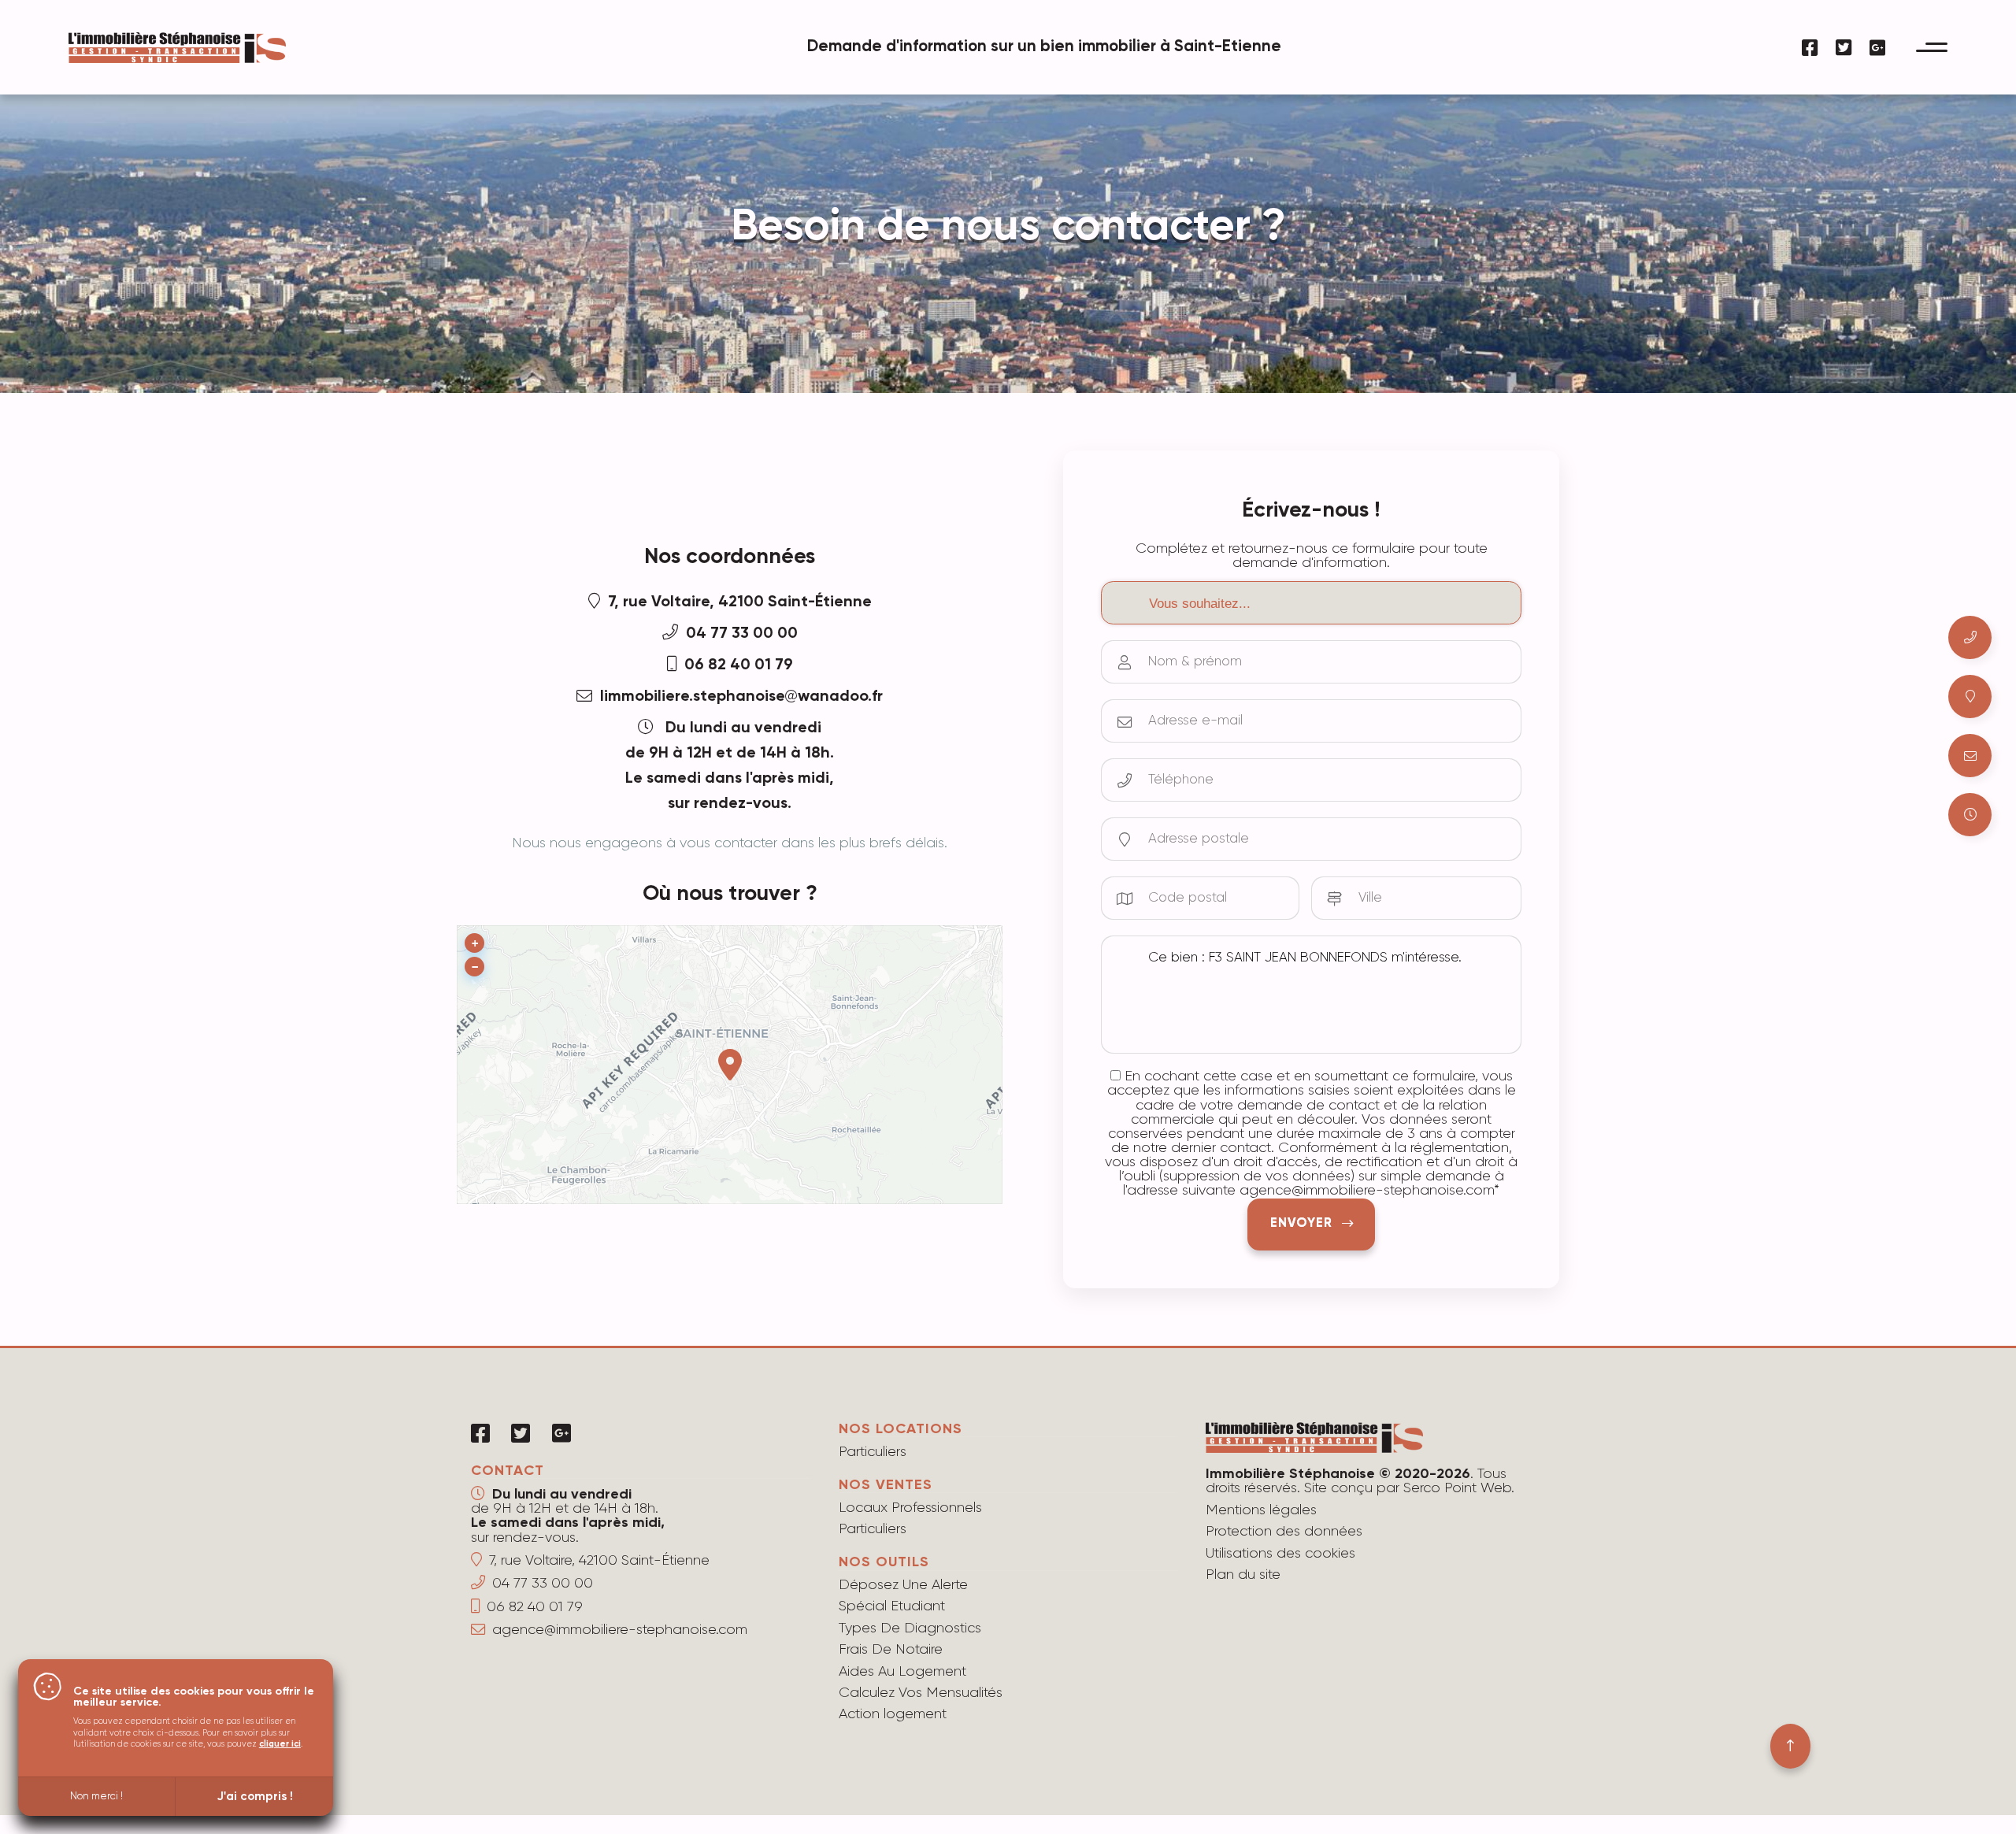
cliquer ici (280, 1744)
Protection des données (1284, 1532)
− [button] (475, 967)
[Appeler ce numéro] (1970, 637)
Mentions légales (1261, 1510)
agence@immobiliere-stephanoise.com (620, 1630)
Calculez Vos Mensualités (921, 1693)
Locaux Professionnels (910, 1508)
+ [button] (475, 943)
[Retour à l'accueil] (177, 56)
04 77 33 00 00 (742, 634)
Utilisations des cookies (1280, 1554)
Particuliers (873, 1452)
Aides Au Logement (902, 1672)
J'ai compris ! (255, 1797)
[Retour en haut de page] (1790, 1746)
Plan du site (1243, 1575)
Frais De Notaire (891, 1650)
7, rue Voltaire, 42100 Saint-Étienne (740, 602)
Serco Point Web (1457, 1488)
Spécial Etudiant (892, 1606)
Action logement (893, 1714)
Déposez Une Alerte (903, 1585)
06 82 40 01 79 (739, 665)
